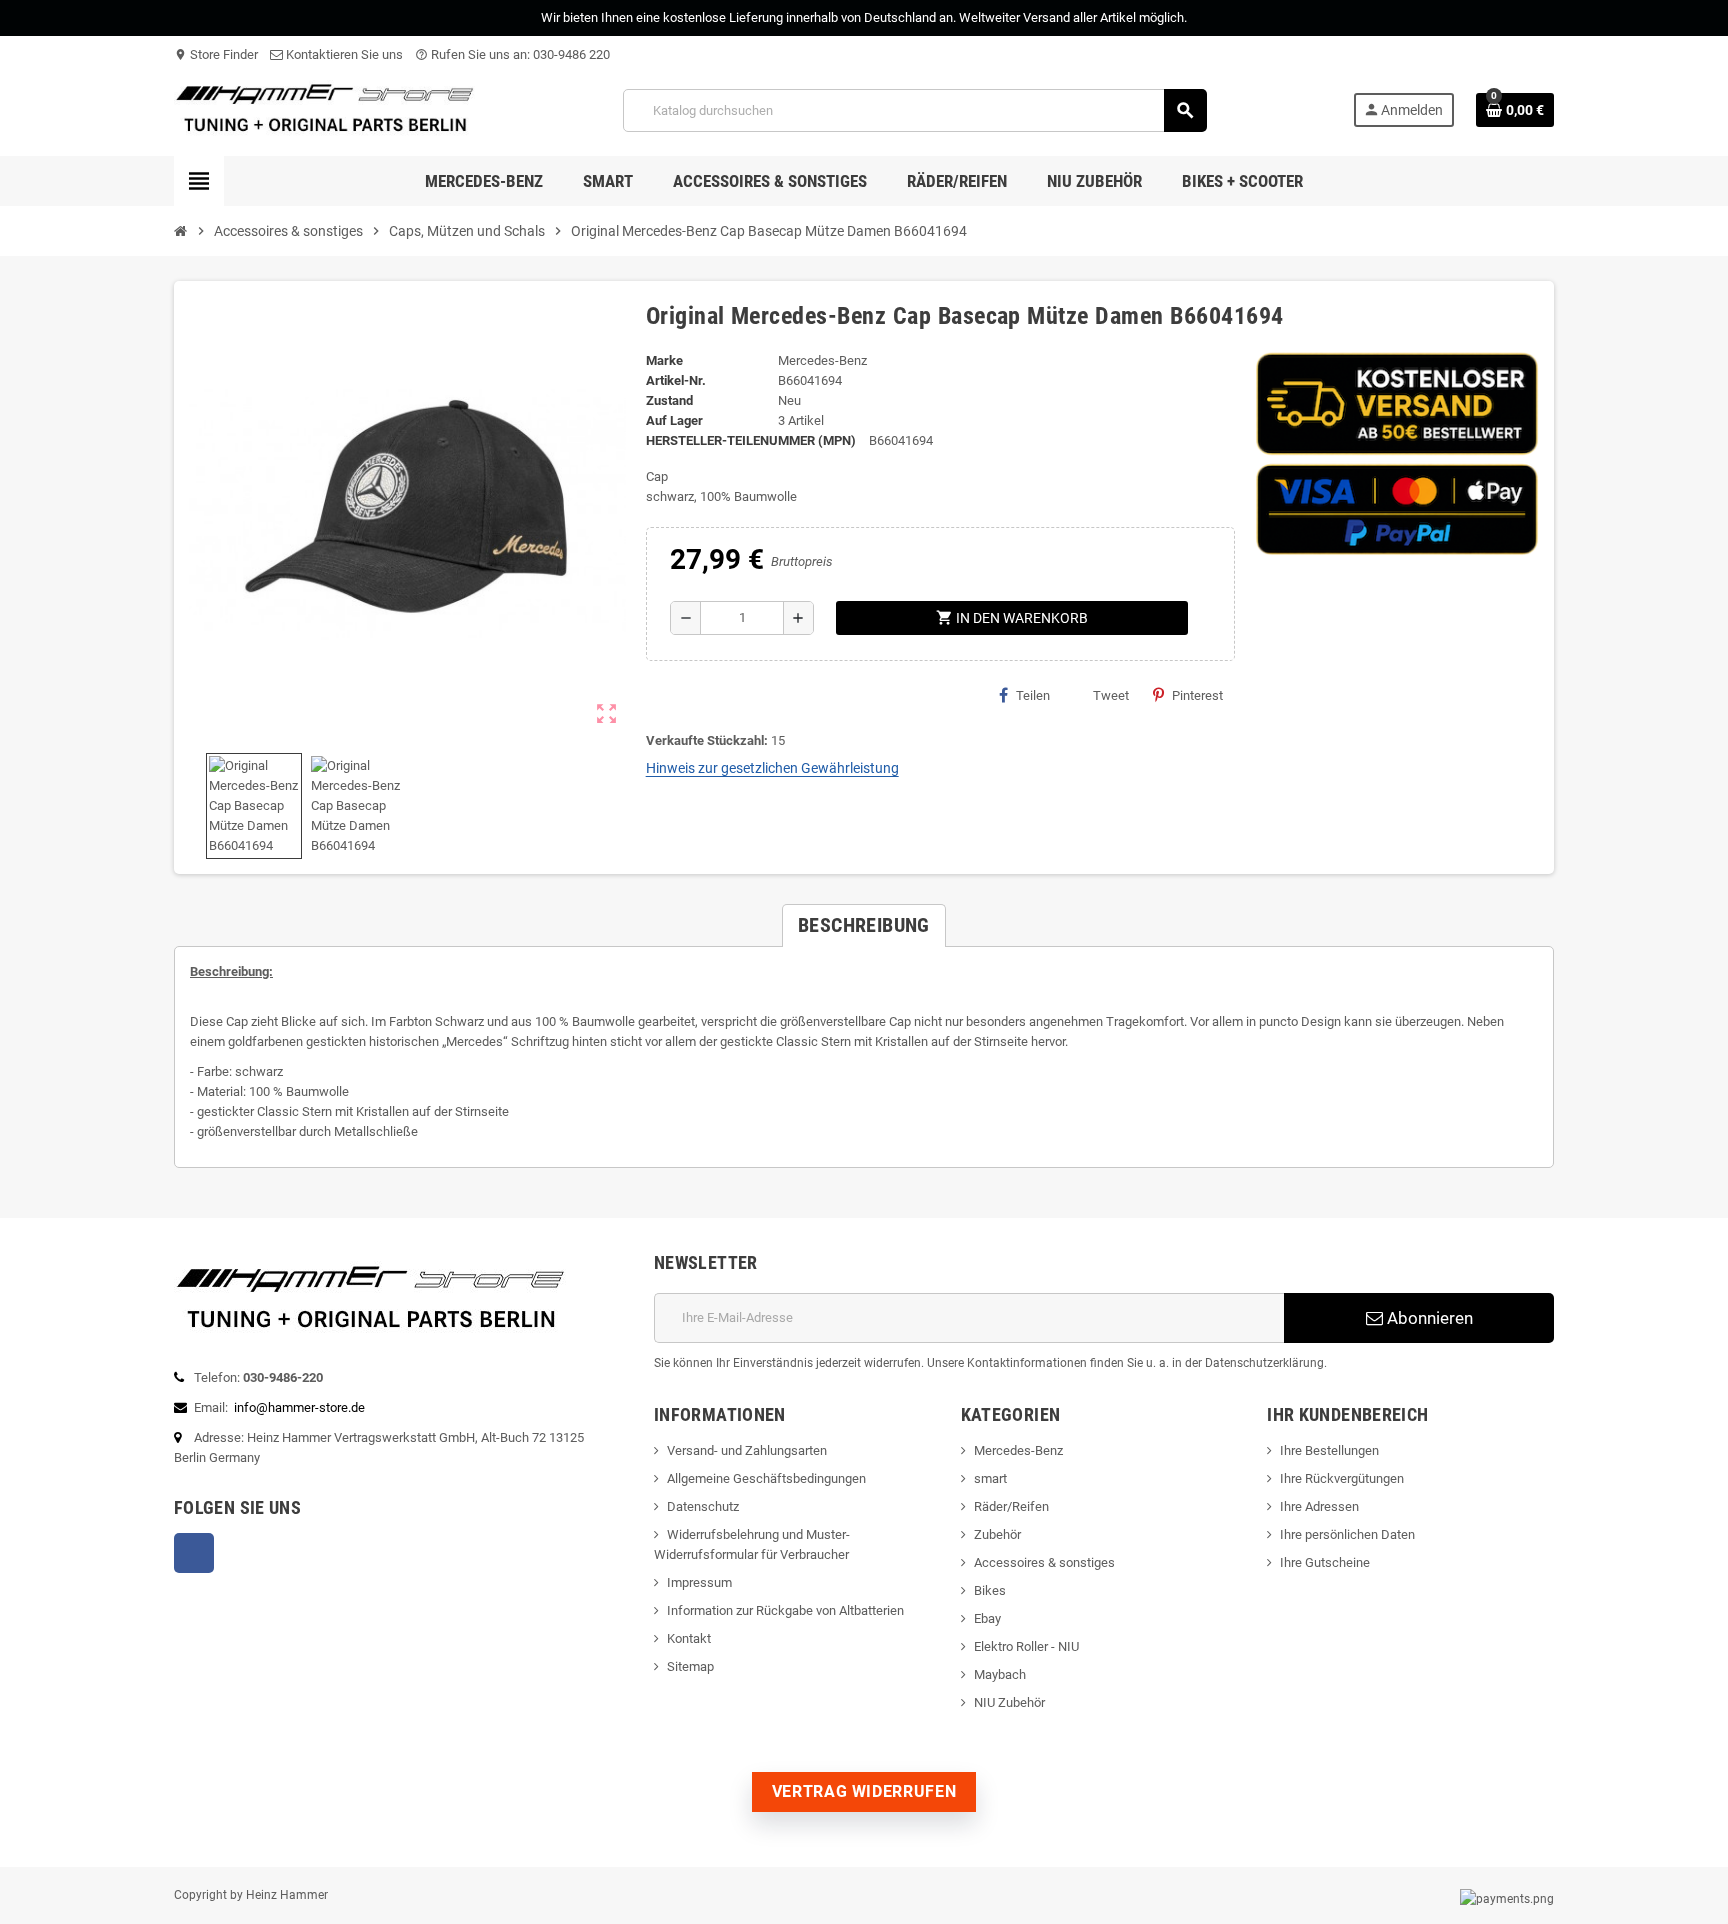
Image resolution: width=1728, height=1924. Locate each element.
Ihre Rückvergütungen (1342, 1478)
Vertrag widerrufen (864, 1791)
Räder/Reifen (1011, 1506)
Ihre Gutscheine (1325, 1562)
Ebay (987, 1618)
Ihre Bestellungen (1329, 1450)
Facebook (194, 1553)
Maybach (1000, 1674)
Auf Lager (674, 420)
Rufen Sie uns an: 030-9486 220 (512, 54)
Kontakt (689, 1638)
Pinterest (1197, 695)
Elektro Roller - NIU (1026, 1646)
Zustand (669, 400)
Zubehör (997, 1534)
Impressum (699, 1582)
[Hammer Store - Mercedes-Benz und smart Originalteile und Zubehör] (325, 109)
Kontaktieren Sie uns (343, 54)
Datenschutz (703, 1506)
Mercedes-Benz (1018, 1450)
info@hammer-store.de (299, 1407)
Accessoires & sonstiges (1044, 1562)
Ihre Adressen (1319, 1506)
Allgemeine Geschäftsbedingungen (766, 1478)
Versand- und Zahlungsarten (747, 1450)
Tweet (1111, 695)
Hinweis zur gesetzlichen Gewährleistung (772, 768)
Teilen (1033, 695)
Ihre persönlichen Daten (1347, 1534)
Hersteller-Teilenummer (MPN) (751, 440)
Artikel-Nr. (676, 380)
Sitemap (690, 1666)
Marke (664, 360)
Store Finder (216, 54)
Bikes (990, 1590)
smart (990, 1478)
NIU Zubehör (1009, 1702)
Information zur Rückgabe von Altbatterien (785, 1610)
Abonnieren (1428, 1318)
